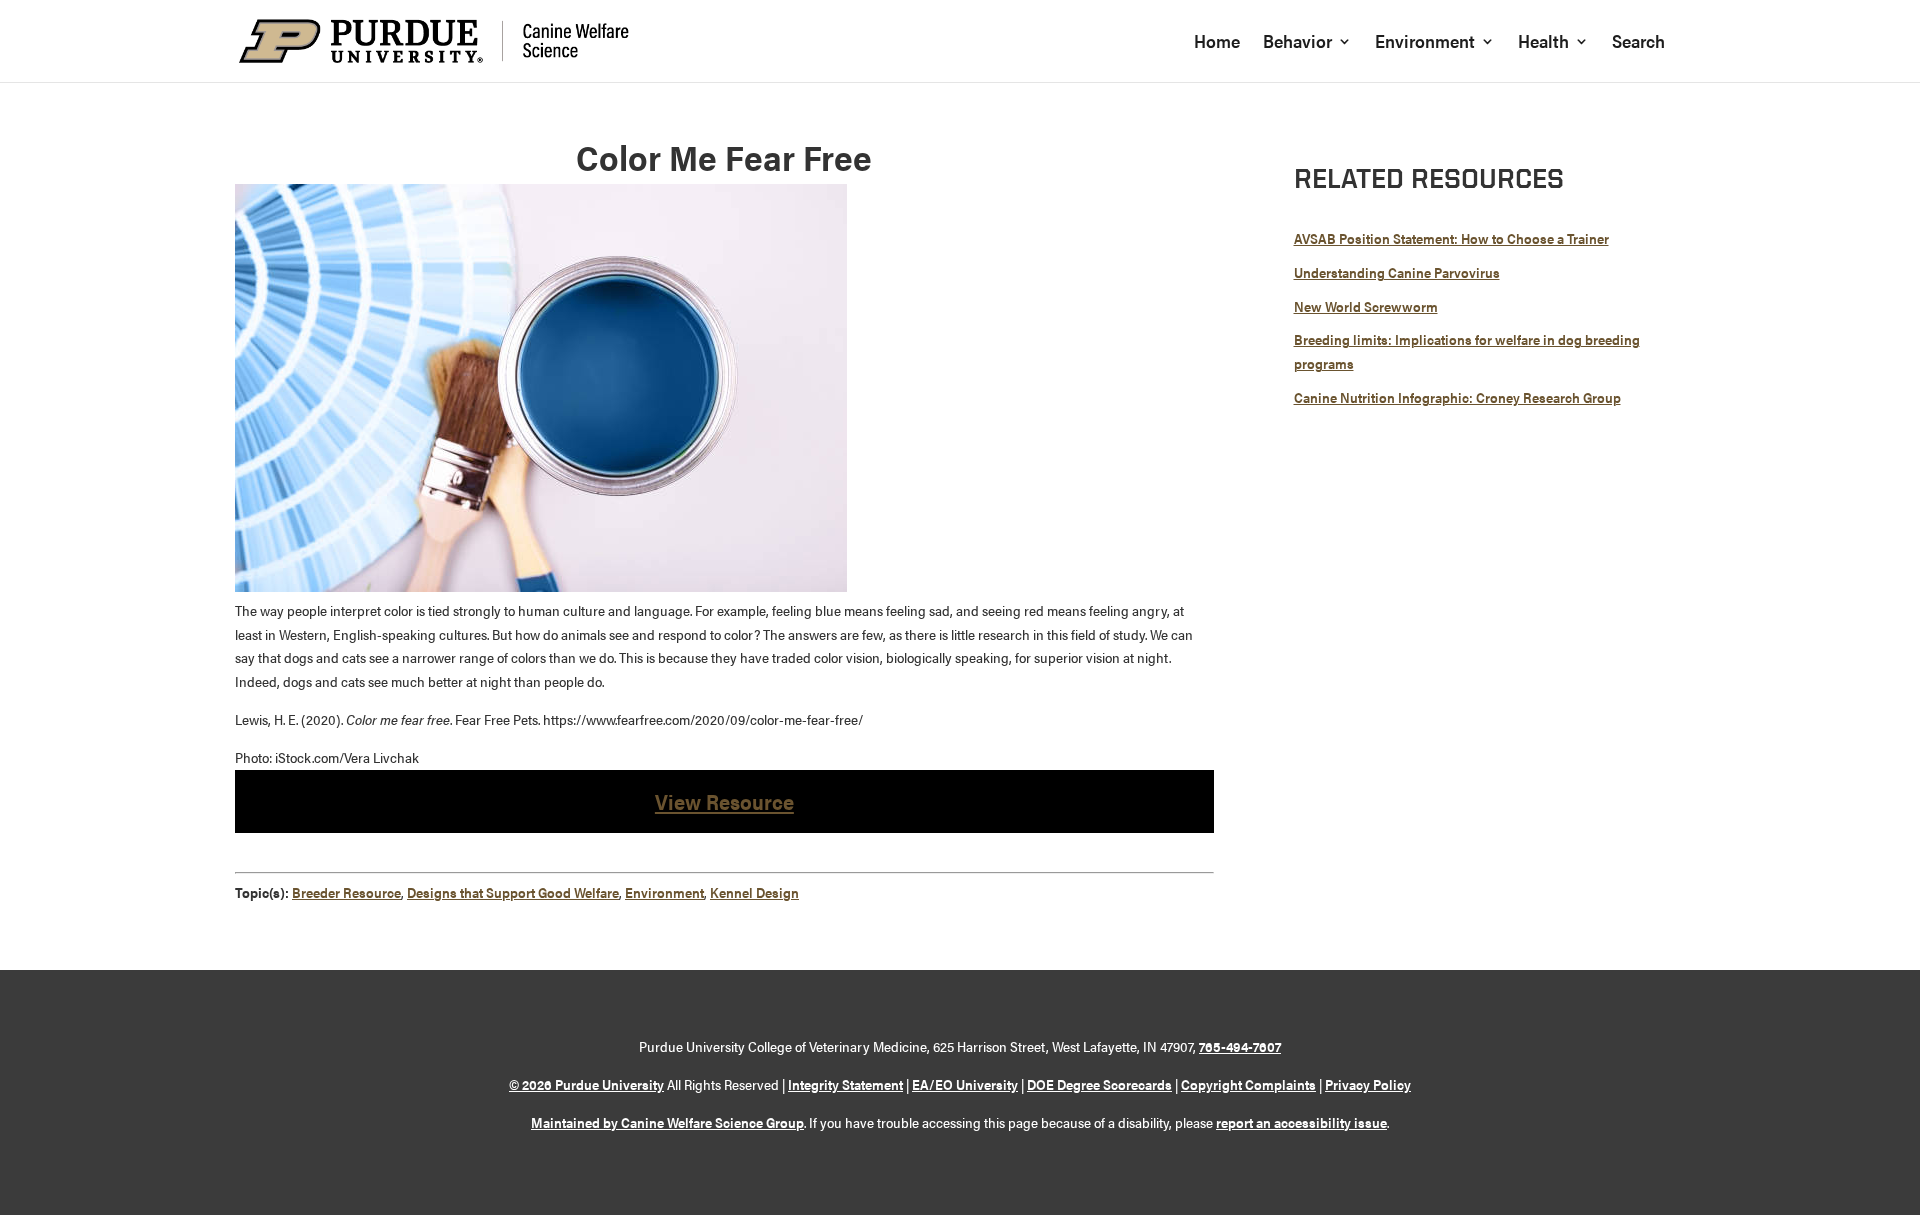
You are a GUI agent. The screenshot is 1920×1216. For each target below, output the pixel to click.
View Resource (724, 801)
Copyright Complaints (1248, 1084)
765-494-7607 (1240, 1046)
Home (1217, 43)
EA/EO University (965, 1084)
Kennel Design (754, 892)
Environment (1425, 43)
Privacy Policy (1368, 1084)
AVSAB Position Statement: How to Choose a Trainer (1451, 238)
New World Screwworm (1366, 306)
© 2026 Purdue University (586, 1084)
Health (1543, 43)
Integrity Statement (845, 1084)
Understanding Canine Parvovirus (1397, 272)
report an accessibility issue (1301, 1122)
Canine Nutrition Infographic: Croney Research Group (1457, 397)
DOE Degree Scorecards (1099, 1084)
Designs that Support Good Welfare (513, 892)
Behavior (1297, 43)
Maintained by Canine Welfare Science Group (667, 1122)
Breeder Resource (346, 892)
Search (1638, 43)
